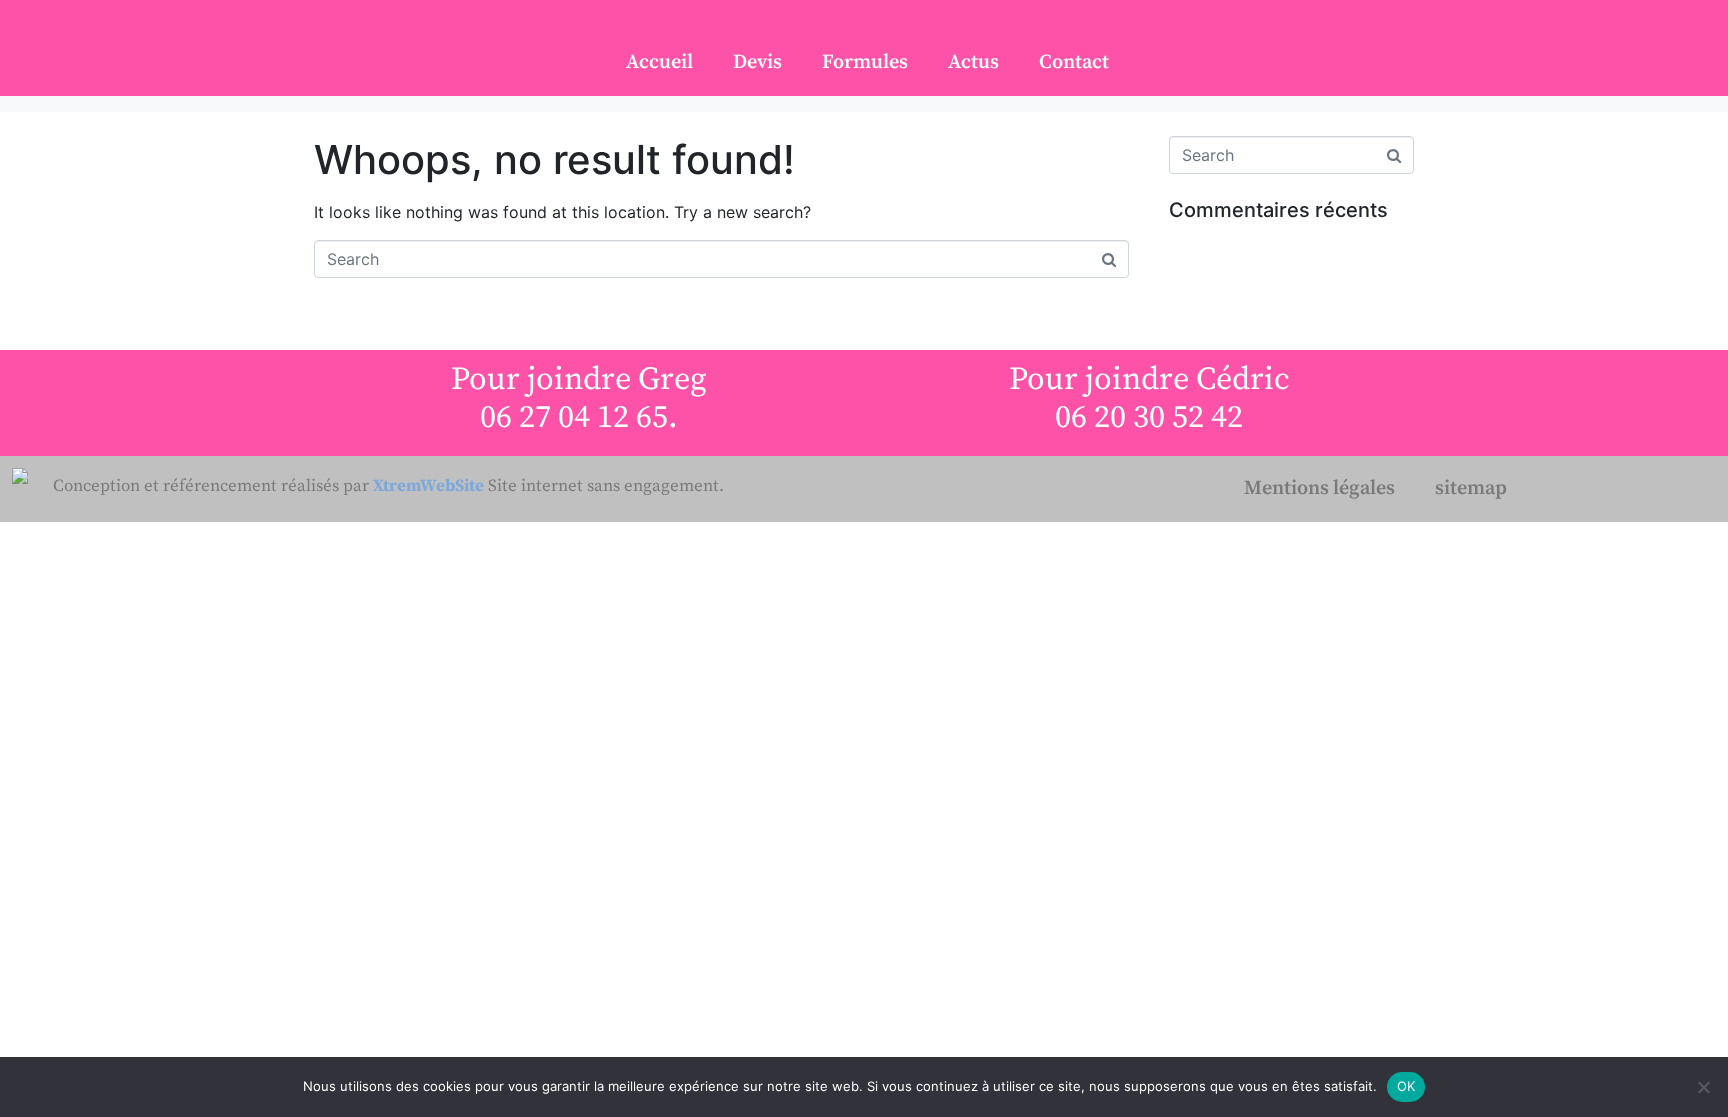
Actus (973, 62)
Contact (1074, 62)
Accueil (659, 62)
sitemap (1471, 488)
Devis (757, 62)
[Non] (1703, 1087)
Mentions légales (1319, 488)
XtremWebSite (428, 485)
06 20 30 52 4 (1141, 418)
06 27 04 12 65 (574, 418)
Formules (865, 62)
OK (1406, 1086)
